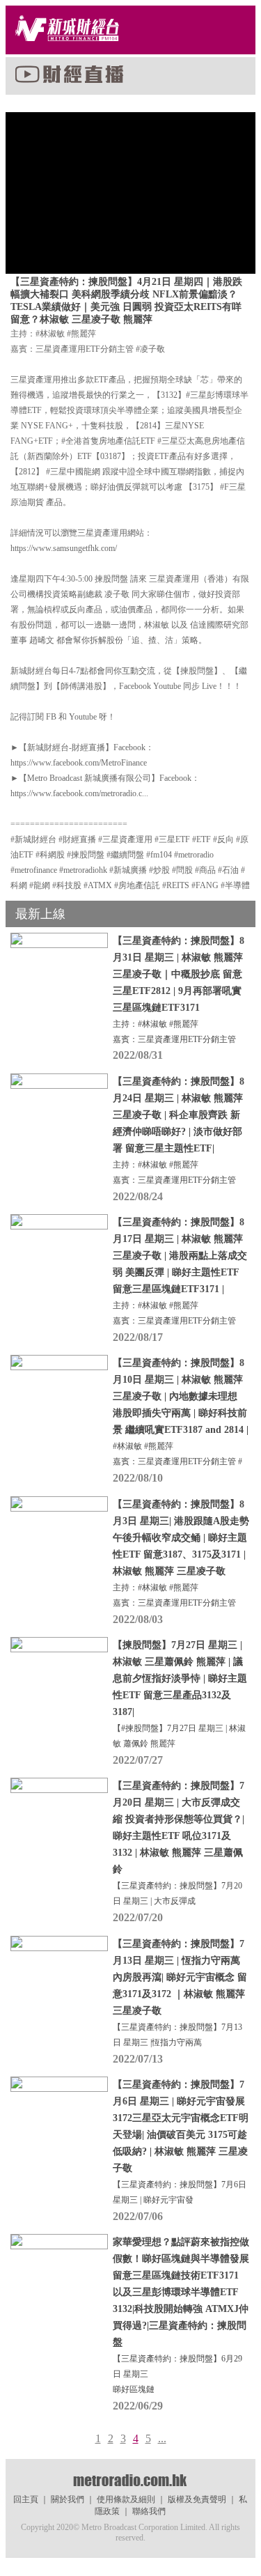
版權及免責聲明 (197, 2499)
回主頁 (26, 2499)
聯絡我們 (149, 2511)
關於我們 (68, 2499)
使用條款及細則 (126, 2499)
